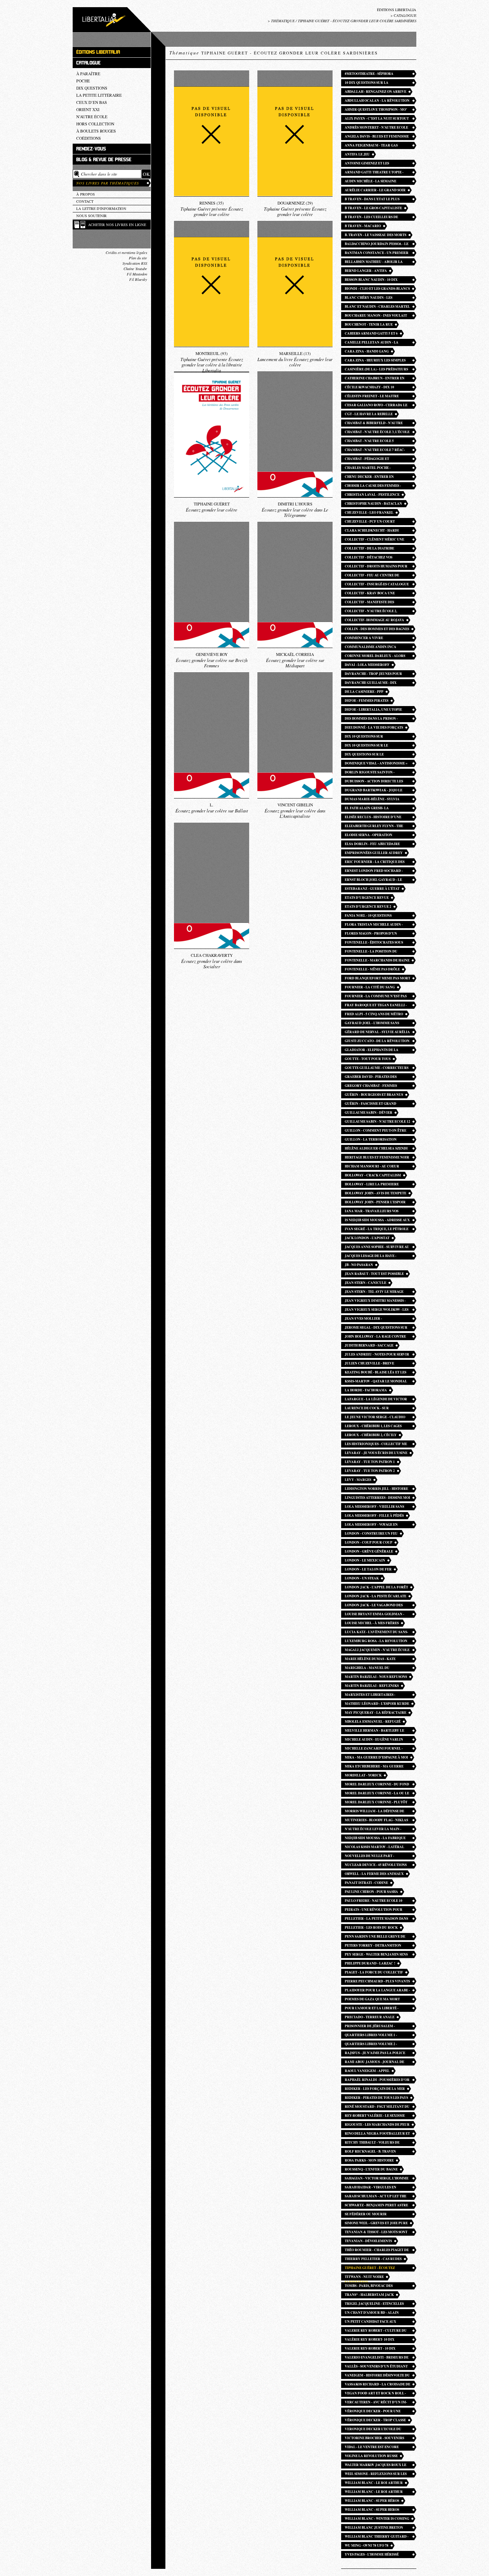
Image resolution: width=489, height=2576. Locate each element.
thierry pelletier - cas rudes (373, 2259)
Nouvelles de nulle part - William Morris (369, 1857)
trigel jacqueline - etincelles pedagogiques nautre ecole (374, 2304)
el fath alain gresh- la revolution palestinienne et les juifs (376, 809)
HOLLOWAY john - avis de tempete (376, 1193)
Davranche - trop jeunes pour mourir (373, 674)
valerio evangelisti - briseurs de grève (377, 2358)
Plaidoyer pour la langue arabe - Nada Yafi (377, 1991)
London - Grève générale (369, 1551)
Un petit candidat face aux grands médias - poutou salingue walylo (377, 2322)
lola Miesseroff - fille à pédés (374, 1515)
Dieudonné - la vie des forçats (374, 727)
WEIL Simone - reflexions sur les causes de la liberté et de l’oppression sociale (376, 2474)
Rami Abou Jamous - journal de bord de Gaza (374, 2062)
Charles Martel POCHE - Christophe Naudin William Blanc (371, 468)
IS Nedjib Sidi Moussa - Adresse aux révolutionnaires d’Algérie (377, 1221)
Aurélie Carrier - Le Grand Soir (375, 190)
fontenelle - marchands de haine (377, 960)
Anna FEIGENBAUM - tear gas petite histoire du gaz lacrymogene (371, 146)
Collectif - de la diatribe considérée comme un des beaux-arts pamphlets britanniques (376, 549)
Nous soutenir (91, 216)
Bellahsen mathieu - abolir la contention (374, 262)
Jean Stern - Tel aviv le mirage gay (374, 1292)
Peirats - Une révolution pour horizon (374, 1910)
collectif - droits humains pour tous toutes (376, 567)
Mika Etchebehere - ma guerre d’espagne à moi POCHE (374, 1767)
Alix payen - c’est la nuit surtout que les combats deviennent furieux (377, 119)
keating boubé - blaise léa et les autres (376, 1373)
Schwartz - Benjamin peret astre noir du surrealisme (376, 2206)
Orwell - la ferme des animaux (374, 1874)
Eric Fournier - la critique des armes (375, 862)
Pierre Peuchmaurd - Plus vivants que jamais (377, 1982)
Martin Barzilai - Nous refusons (376, 1677)
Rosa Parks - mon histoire (369, 2160)
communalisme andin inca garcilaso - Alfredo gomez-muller (372, 647)
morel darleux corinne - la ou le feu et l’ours (377, 1794)
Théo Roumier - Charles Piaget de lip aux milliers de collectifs (377, 2251)
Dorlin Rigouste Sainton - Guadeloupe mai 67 (370, 773)
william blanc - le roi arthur (374, 2483)
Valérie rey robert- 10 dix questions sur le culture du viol (377, 2340)
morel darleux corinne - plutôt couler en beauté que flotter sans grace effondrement (376, 1803)
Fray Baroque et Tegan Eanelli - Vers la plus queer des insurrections (376, 1006)
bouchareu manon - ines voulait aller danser (376, 316)
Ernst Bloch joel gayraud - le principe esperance (373, 880)
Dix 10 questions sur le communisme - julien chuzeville (376, 746)
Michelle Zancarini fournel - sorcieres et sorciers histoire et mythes (377, 1749)
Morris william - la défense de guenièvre (374, 1812)
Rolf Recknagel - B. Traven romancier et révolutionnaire (375, 2152)
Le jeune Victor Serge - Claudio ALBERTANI (375, 1418)
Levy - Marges (358, 1480)
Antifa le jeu (357, 154)
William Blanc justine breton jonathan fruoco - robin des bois (376, 2528)
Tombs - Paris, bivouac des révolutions (369, 2286)
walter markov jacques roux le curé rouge (376, 2465)
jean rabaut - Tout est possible (374, 1274)
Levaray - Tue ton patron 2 (370, 1471)
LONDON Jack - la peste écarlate (376, 1596)
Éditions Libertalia (397, 10)
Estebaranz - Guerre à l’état (372, 889)
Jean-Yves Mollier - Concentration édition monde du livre (377, 1319)
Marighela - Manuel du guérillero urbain (367, 1668)
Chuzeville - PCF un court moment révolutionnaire (370, 522)
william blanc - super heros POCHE (372, 2510)
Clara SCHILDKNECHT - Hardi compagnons (372, 531)
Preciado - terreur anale (370, 2017)
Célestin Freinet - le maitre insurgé (372, 397)
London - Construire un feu (371, 1533)
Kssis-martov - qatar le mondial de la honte (376, 1382)
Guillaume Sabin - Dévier (369, 1112)
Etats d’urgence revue (367, 898)
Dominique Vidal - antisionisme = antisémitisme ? (376, 764)
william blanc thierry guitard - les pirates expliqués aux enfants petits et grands (377, 2537)
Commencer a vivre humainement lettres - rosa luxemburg (372, 639)
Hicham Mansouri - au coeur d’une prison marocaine (372, 1167)
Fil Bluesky (138, 279)
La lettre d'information (101, 208)
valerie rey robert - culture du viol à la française (376, 2331)
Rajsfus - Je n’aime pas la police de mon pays (375, 2054)
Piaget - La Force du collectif (374, 1972)
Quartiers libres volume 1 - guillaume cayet (371, 2036)
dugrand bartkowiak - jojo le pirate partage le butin (374, 791)
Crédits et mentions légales (126, 253)
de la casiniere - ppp (364, 692)
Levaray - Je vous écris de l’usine (376, 1453)
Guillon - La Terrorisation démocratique (371, 1140)
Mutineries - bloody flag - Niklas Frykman (376, 1821)
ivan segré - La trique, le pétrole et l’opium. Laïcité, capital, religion (377, 1230)
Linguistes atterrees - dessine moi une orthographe (377, 1498)
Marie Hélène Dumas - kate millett (370, 1659)
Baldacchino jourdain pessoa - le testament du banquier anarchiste (377, 244)
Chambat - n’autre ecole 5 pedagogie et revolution (369, 442)
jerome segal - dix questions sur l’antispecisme (376, 1328)
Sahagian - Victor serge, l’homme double (377, 2179)
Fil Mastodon (137, 274)
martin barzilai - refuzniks (372, 1686)
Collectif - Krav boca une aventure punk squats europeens (376, 594)
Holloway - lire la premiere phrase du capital (372, 1185)
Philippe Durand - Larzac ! (370, 1963)
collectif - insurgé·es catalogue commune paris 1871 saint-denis (377, 585)
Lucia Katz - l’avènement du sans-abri (376, 1633)
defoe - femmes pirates (367, 701)
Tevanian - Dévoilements (368, 2241)
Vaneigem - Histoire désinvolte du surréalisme (377, 2376)
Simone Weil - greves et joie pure (376, 2223)
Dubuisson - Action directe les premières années (374, 782)
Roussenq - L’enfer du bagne (371, 2169)
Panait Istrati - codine (366, 1883)
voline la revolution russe (371, 2456)
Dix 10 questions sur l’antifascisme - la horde (369, 737)
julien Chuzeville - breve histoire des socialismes (369, 1364)
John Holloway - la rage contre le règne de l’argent (375, 1337)
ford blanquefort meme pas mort (377, 978)
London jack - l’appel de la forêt (376, 1587)
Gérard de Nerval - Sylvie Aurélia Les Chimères (377, 1033)
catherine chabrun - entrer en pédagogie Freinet (375, 379)
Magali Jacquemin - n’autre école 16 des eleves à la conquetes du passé (377, 1651)
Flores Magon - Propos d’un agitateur (371, 934)
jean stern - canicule (365, 1283)
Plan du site (138, 258)
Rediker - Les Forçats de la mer (375, 2089)
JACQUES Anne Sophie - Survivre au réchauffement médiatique (377, 1248)
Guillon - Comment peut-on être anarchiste (376, 1131)
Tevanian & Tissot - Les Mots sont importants (376, 2233)
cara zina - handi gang (367, 351)
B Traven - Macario (363, 226)
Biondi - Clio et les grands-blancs (377, 289)
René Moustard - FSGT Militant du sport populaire (377, 2107)
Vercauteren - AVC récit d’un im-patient (376, 2403)
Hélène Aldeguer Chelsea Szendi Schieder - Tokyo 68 (376, 1149)
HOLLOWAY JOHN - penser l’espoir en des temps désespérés (375, 1203)
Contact (85, 201)
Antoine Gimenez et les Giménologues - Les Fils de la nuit (377, 164)
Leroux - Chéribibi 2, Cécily (371, 1435)
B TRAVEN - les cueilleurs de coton (371, 218)
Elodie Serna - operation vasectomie (369, 836)
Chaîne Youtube (135, 269)
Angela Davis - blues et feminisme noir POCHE (377, 137)
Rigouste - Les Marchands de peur (377, 2124)
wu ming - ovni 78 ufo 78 (367, 2545)
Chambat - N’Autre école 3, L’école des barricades (377, 433)
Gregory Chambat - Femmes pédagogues (371, 1086)
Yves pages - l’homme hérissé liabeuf (372, 2555)
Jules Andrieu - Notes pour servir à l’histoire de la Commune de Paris (377, 1355)
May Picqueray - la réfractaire (376, 1712)
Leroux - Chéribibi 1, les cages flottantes (373, 1427)
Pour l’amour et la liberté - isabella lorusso (372, 2009)
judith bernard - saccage (369, 1345)
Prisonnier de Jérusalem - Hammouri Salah (370, 2027)
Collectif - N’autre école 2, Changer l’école (371, 612)
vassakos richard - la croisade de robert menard (377, 2385)
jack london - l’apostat (367, 1238)
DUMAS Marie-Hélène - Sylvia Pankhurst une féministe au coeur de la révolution (372, 800)
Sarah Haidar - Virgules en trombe (371, 2188)
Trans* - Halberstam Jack (369, 2295)
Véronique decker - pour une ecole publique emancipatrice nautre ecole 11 (374, 2412)
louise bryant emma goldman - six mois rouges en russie (374, 1615)
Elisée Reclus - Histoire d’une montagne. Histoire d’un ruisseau (377, 818)
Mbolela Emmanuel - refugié (373, 1721)
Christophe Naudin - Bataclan (373, 503)
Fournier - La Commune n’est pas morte (376, 997)
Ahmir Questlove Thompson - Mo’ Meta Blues (376, 110)
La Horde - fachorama (366, 1390)
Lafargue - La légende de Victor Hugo (376, 1400)
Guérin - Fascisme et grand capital (371, 1104)
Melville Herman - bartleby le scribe (374, 1731)
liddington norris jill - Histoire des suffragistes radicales (376, 1489)
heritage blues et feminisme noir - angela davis (377, 1158)
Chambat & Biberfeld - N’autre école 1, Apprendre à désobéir (374, 424)
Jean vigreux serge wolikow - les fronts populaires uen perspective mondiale (377, 1310)
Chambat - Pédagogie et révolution (367, 459)
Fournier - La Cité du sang (370, 987)
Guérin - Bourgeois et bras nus (374, 1095)
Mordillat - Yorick (363, 1775)
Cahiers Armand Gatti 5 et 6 (371, 333)
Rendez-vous (91, 149)
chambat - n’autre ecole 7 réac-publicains (375, 450)
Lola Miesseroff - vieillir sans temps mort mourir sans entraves (374, 1507)
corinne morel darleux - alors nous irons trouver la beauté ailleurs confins (375, 656)
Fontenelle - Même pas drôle (372, 969)
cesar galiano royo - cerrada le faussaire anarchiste (376, 406)
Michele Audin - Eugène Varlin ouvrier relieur (374, 1740)
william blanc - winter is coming (377, 2519)
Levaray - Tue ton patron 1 (370, 1462)
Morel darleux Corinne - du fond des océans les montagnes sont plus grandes (377, 1785)
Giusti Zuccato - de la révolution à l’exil (377, 1042)
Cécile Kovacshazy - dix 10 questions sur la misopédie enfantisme (371, 388)
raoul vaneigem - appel (367, 2071)
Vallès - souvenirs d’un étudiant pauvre (376, 2367)
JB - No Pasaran (359, 1265)
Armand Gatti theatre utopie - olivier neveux (374, 173)
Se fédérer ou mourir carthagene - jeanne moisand (373, 2215)
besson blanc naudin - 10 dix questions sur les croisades (372, 280)
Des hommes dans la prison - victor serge (371, 719)
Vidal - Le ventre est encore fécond (372, 2448)
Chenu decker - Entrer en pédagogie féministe (369, 477)
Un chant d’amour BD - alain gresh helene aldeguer (372, 2313)
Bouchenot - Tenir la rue (369, 324)
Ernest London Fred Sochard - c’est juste (374, 871)
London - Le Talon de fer (368, 1569)
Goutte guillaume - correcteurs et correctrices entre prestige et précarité (377, 1068)
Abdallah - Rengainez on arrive (376, 92)
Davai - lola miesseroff (367, 665)
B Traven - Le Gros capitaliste (373, 208)
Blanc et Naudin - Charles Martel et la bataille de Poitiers (377, 307)
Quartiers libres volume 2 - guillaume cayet (371, 2045)
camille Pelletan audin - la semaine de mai (372, 343)
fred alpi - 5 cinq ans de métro (374, 1014)
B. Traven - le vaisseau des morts (376, 235)
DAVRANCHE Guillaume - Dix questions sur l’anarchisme (372, 683)
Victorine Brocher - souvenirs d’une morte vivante (374, 2439)
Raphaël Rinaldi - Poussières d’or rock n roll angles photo (377, 2080)
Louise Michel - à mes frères (372, 1623)
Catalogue (405, 15)
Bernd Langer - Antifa (366, 271)
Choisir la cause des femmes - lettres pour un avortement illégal (373, 486)
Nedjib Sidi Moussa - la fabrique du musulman (375, 1839)
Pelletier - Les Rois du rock (371, 1927)
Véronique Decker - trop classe (375, 2420)
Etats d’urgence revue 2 (368, 906)
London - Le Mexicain (365, 1560)
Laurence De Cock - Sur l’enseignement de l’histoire (372, 1409)
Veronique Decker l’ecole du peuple (373, 2430)
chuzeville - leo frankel (369, 512)
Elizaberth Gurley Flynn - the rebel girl (374, 827)
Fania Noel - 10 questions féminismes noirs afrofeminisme (377, 916)
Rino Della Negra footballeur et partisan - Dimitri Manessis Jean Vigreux (377, 2134)
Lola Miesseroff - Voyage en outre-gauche (371, 1525)
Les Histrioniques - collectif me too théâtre (376, 1445)
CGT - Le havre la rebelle (369, 414)
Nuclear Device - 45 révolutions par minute (376, 1865)
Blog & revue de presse (104, 160)
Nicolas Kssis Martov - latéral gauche (374, 1848)
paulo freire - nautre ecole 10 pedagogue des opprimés (374, 1901)
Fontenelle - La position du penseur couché (371, 952)
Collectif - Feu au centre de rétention (372, 576)
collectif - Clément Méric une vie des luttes (374, 540)
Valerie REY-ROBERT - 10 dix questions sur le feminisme (371, 2349)
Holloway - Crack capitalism (373, 1175)
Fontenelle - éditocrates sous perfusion (374, 943)
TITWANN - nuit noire (364, 2277)
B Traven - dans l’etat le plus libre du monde (372, 200)
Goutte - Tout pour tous (368, 1059)
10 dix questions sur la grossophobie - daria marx (371, 83)
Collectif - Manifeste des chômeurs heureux (369, 603)
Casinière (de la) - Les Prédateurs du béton (376, 370)
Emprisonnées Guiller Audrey (374, 853)
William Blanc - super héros (372, 2501)
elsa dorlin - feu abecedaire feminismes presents (372, 845)
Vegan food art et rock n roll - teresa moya (375, 2394)
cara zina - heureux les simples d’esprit (375, 361)
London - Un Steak (362, 1578)
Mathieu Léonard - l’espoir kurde (377, 1704)
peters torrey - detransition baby (373, 1946)
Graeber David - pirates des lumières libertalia (371, 1077)
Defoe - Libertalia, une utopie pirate (373, 710)
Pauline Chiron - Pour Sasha (371, 1892)
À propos (86, 194)
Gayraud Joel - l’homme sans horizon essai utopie (372, 1024)
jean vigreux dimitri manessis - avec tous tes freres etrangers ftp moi (375, 1301)
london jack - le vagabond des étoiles (374, 1606)
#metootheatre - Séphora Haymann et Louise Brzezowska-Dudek (375, 74)
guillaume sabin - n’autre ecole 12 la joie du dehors (377, 1122)
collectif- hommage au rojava (374, 620)
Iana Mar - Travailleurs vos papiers (372, 1212)
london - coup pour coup (369, 1542)
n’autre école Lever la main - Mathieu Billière (373, 1830)
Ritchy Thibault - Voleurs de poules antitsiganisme (372, 2143)
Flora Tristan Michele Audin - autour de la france (374, 925)
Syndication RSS (135, 263)
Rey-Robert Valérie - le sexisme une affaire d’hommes (375, 2116)
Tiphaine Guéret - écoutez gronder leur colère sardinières (370, 2268)
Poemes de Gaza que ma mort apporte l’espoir (372, 2000)
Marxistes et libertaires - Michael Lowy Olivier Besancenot (370, 1695)
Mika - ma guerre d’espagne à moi (376, 1757)
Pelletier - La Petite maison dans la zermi (376, 1919)
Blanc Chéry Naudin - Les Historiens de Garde (369, 298)
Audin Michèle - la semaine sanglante (371, 182)
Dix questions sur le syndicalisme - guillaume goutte (377, 755)
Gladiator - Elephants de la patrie (372, 1050)
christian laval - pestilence (372, 495)
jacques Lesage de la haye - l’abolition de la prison (371, 1256)
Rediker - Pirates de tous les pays (376, 2098)
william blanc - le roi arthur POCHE (374, 2492)
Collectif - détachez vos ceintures (369, 558)
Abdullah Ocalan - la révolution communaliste (377, 101)
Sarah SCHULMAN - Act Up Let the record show (376, 2197)
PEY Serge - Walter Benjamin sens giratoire (376, 1955)
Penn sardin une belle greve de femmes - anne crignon (375, 1937)
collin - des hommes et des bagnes (377, 629)
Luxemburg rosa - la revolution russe (376, 1642)
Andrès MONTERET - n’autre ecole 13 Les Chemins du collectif (376, 128)
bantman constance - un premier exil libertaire (377, 253)
